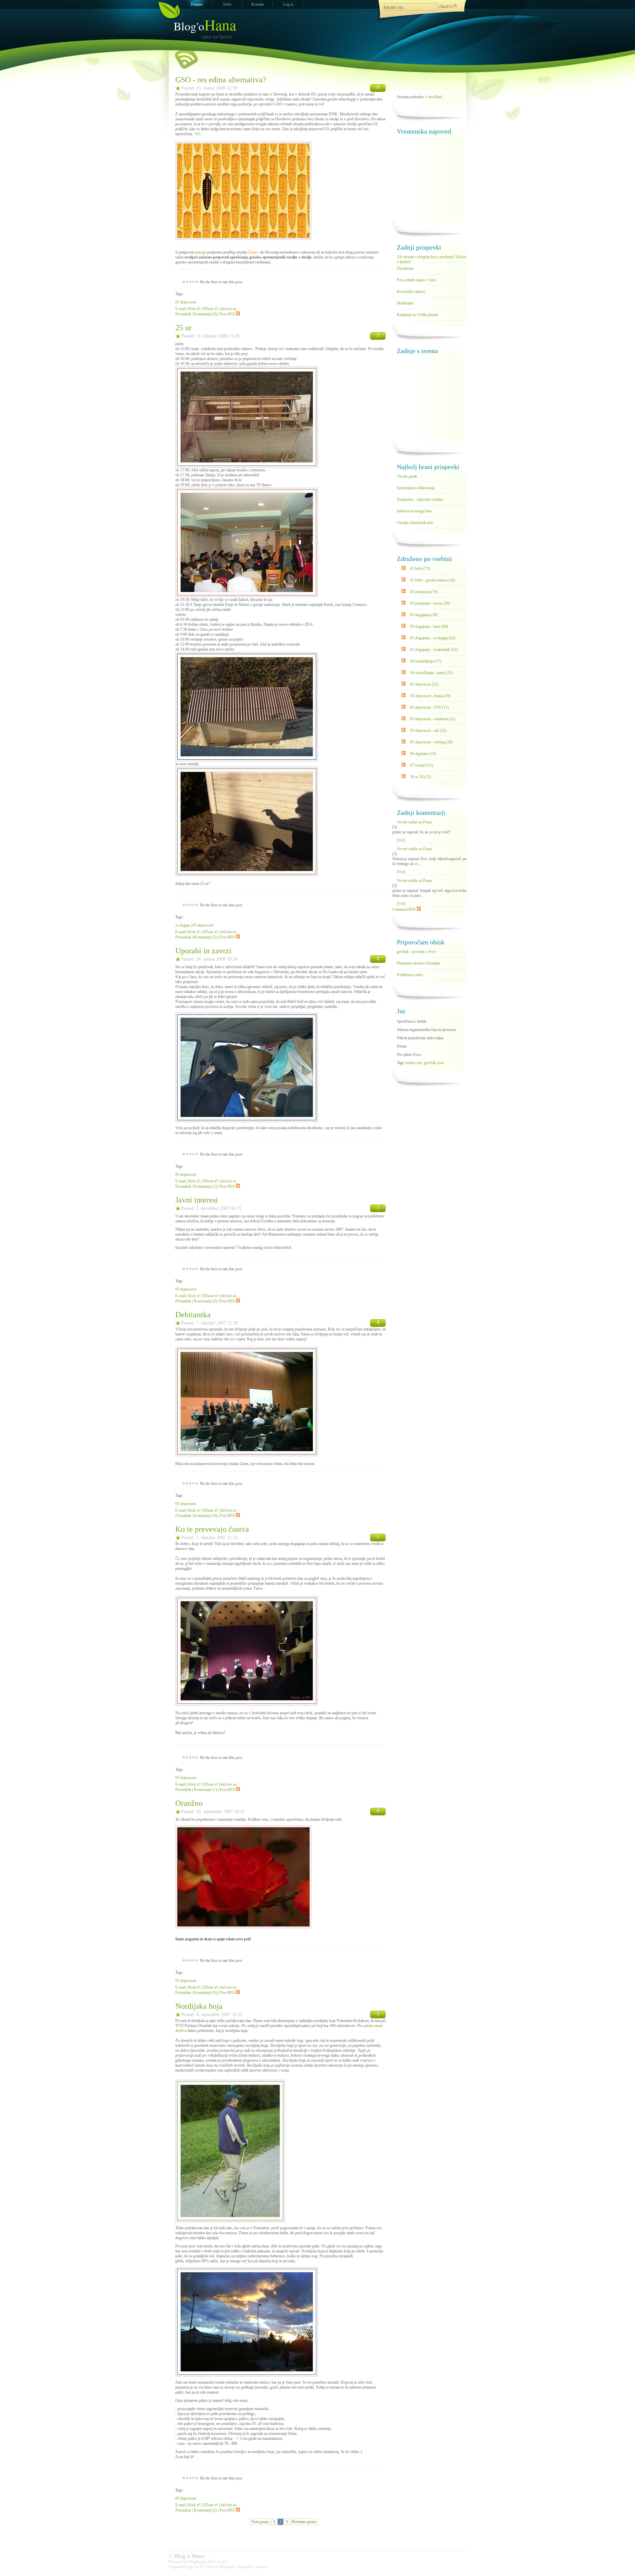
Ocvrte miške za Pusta (414, 822)
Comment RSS (404, 909)
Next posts (260, 2522)
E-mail (180, 309)
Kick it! (194, 309)
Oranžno (189, 1803)
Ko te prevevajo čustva (212, 1529)
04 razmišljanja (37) (426, 661)
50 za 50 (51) (421, 777)
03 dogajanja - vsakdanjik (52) (434, 650)
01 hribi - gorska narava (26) (433, 580)
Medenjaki (405, 303)
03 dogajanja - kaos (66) (429, 626)
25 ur (184, 328)
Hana (417, 1054)
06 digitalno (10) (423, 754)
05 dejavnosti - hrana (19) (430, 696)
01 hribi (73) (420, 569)
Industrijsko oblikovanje (416, 488)
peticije (201, 252)
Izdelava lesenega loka (414, 511)
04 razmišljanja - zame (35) (431, 673)
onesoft (261, 2567)
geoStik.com (434, 1063)
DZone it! (210, 309)
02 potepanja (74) (424, 592)
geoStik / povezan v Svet (416, 952)
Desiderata (405, 268)
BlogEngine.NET (202, 2562)
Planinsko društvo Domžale (419, 963)
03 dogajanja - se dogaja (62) (433, 638)
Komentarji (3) (205, 1301)
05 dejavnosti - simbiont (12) (433, 719)
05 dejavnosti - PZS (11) (429, 707)
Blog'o (205, 26)
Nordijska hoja (199, 2006)
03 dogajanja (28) (424, 615)
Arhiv (227, 4)
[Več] (401, 840)
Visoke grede (407, 476)
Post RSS (227, 314)
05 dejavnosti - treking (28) (431, 742)
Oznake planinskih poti (415, 523)
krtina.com (414, 1063)
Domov (197, 4)
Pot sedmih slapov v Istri (416, 280)
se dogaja (183, 925)
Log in (288, 4)
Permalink (183, 314)
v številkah (433, 97)
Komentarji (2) (205, 1186)
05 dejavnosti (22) (424, 684)
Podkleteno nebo (410, 975)
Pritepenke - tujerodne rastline (420, 499)
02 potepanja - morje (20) (430, 603)
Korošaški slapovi (411, 292)
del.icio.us (229, 309)
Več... (199, 134)
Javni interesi (197, 1200)
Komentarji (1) (205, 1790)
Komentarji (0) (205, 314)
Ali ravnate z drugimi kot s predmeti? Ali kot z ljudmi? (432, 258)
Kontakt (258, 4)
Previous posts (304, 2522)
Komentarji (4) (205, 1516)
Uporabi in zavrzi (203, 951)
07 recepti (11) (422, 765)
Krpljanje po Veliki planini (418, 315)
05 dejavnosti (186, 302)
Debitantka (193, 1315)
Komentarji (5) (205, 937)
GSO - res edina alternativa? (221, 80)
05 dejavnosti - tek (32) (428, 731)
